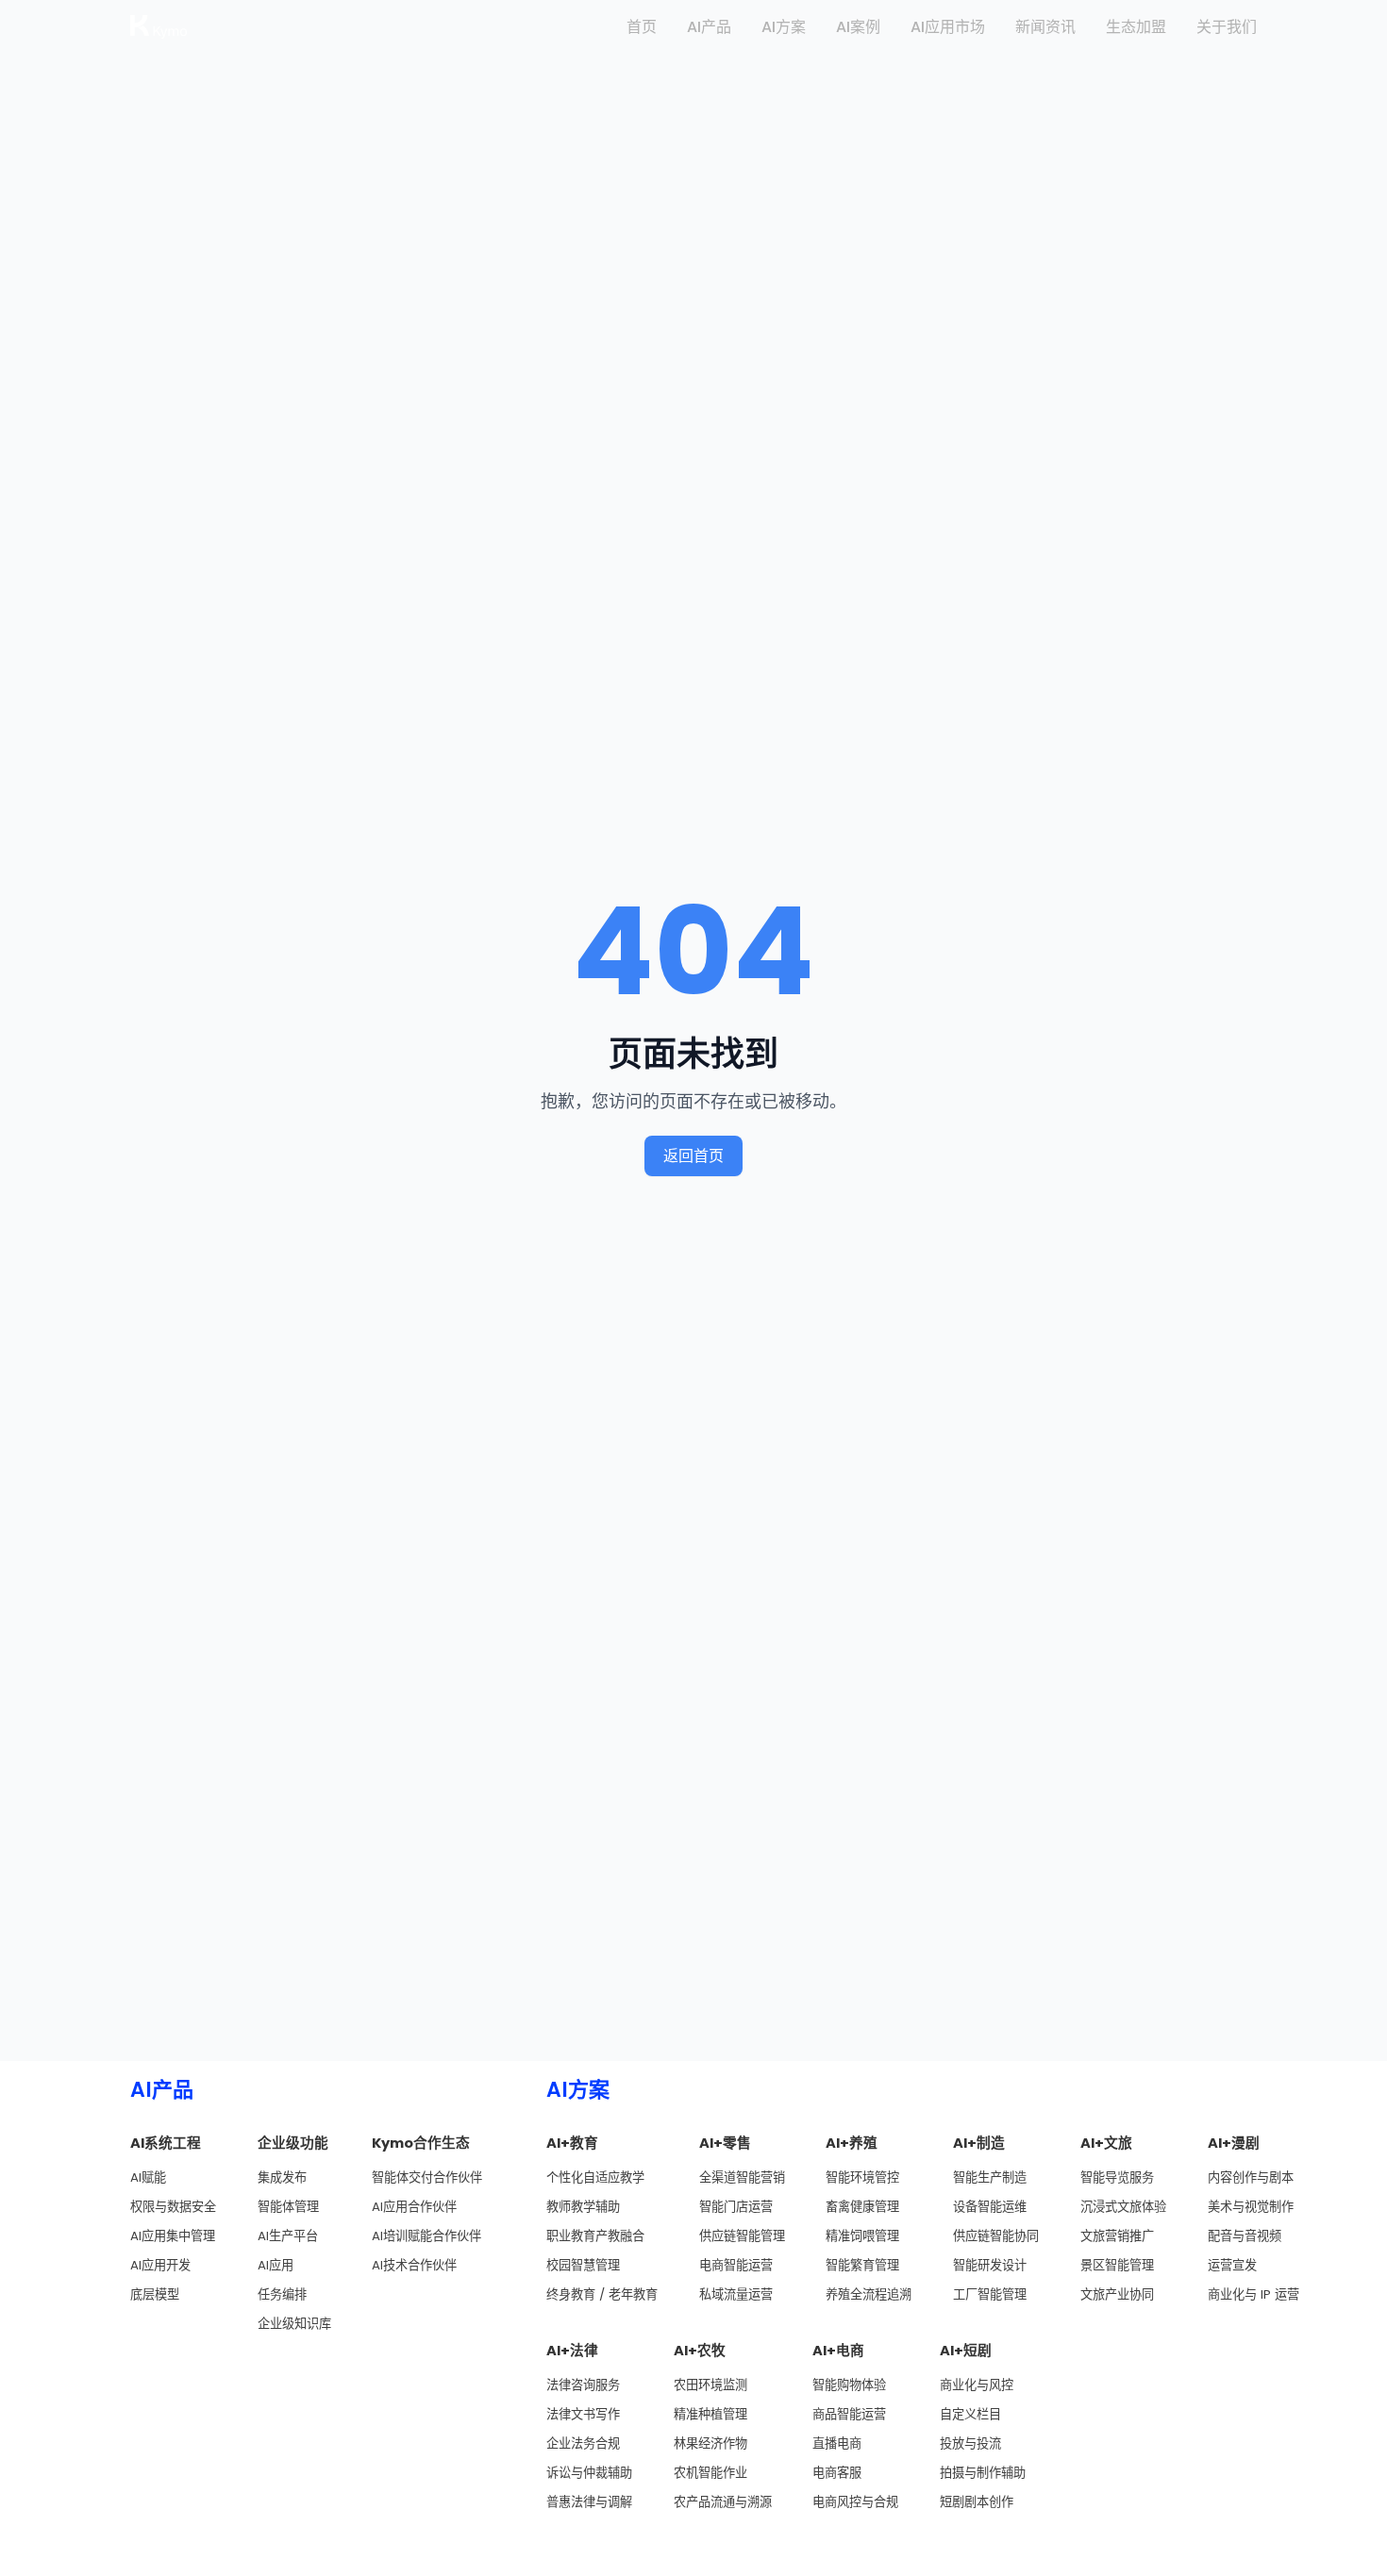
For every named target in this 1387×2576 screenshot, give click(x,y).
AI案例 (858, 27)
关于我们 (1227, 27)
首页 (642, 27)
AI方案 (784, 27)
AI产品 (709, 27)
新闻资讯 (1045, 27)
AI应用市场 (948, 27)
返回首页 (693, 1156)
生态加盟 (1136, 27)
